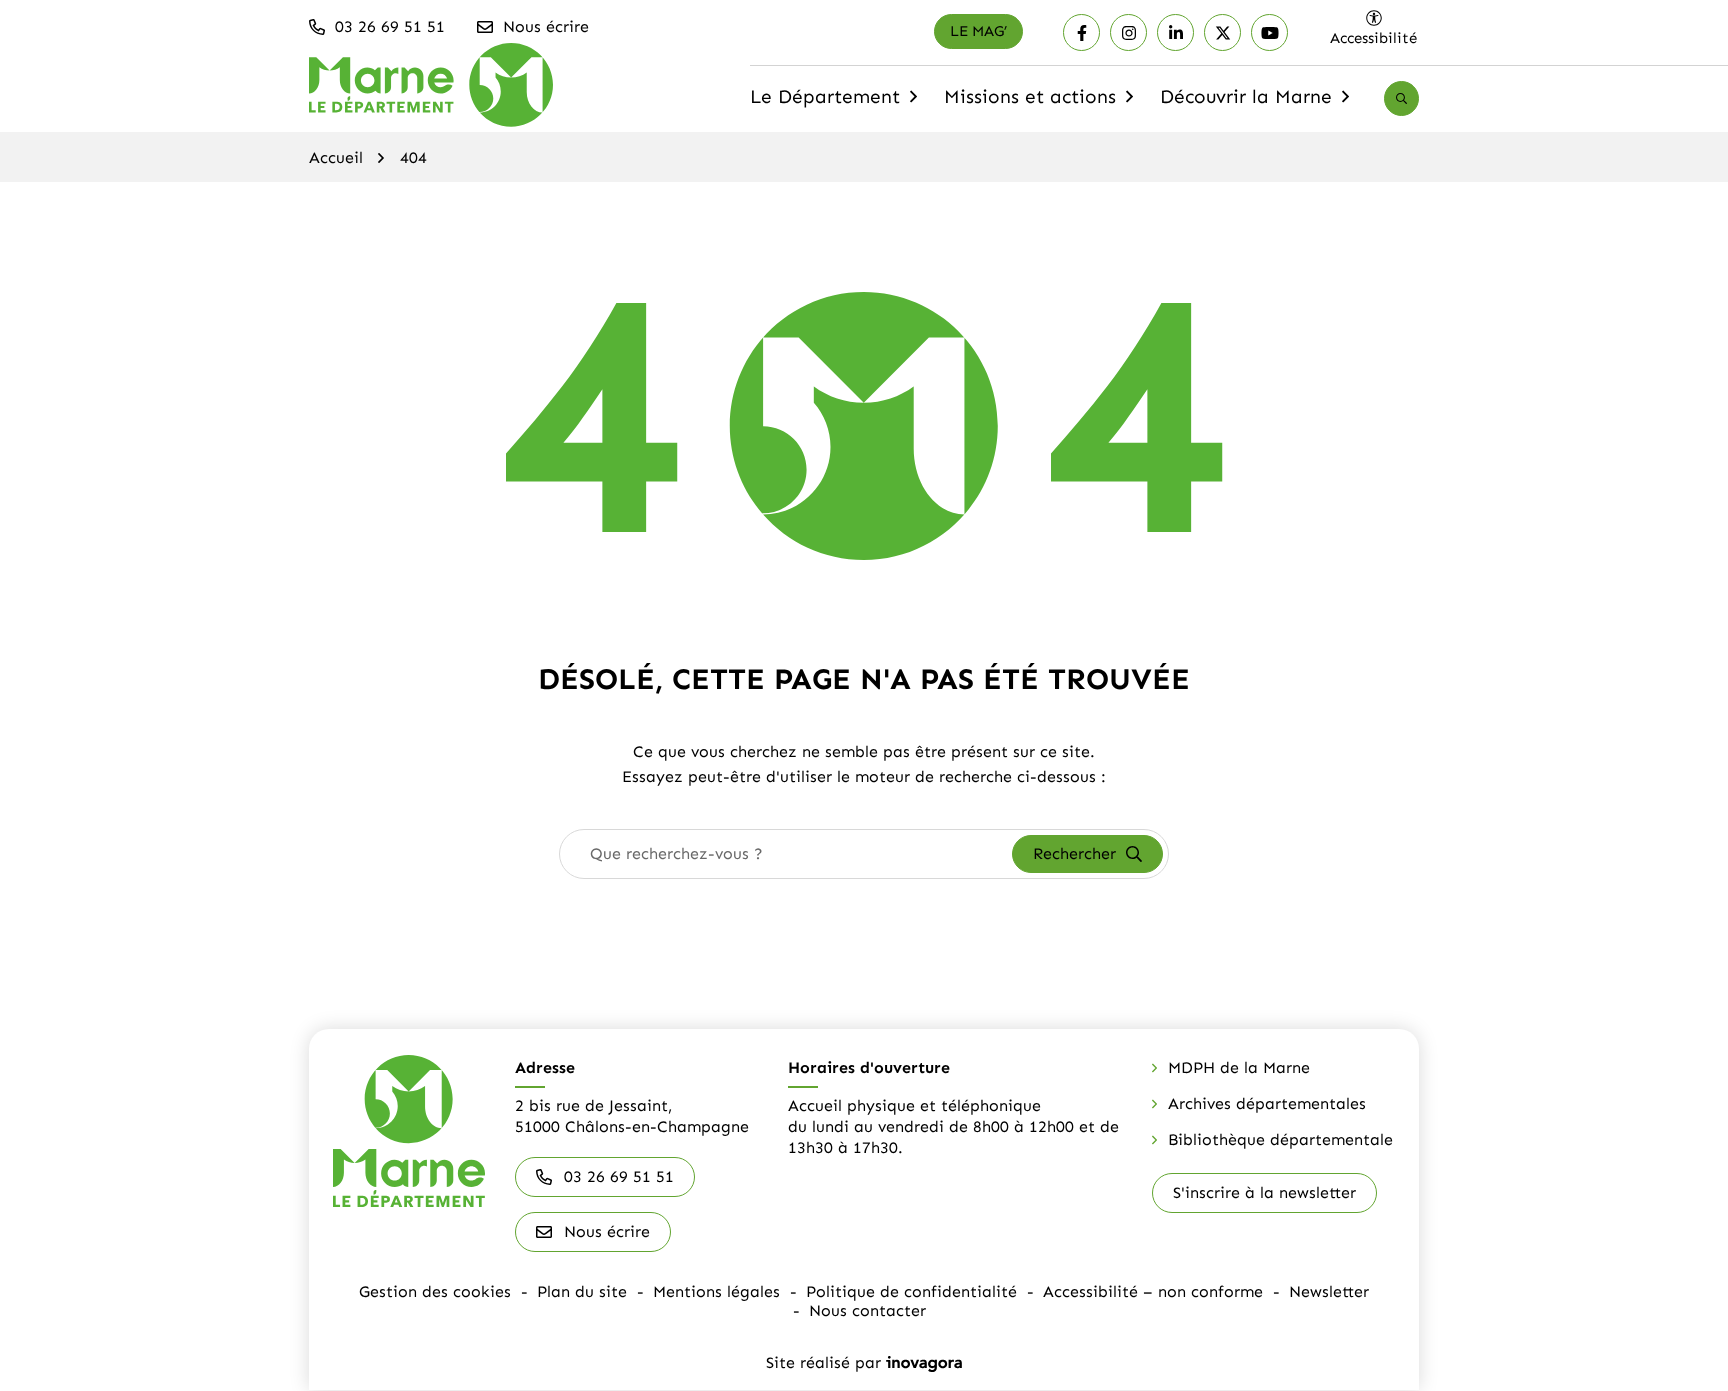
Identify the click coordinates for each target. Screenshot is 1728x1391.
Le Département (836, 103)
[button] (378, 27)
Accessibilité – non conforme (1153, 1291)
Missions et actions (1041, 103)
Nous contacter (867, 1310)
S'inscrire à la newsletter (1264, 1192)
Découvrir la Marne (1257, 103)
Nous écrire (607, 1231)
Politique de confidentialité (911, 1291)
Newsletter (1329, 1291)
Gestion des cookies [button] (435, 1291)
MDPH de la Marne (1239, 1067)
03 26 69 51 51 (619, 1176)
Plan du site (582, 1291)
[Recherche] (1401, 98)
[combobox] (786, 854)
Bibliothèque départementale (1280, 1139)
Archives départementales (1267, 1103)
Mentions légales (716, 1291)
